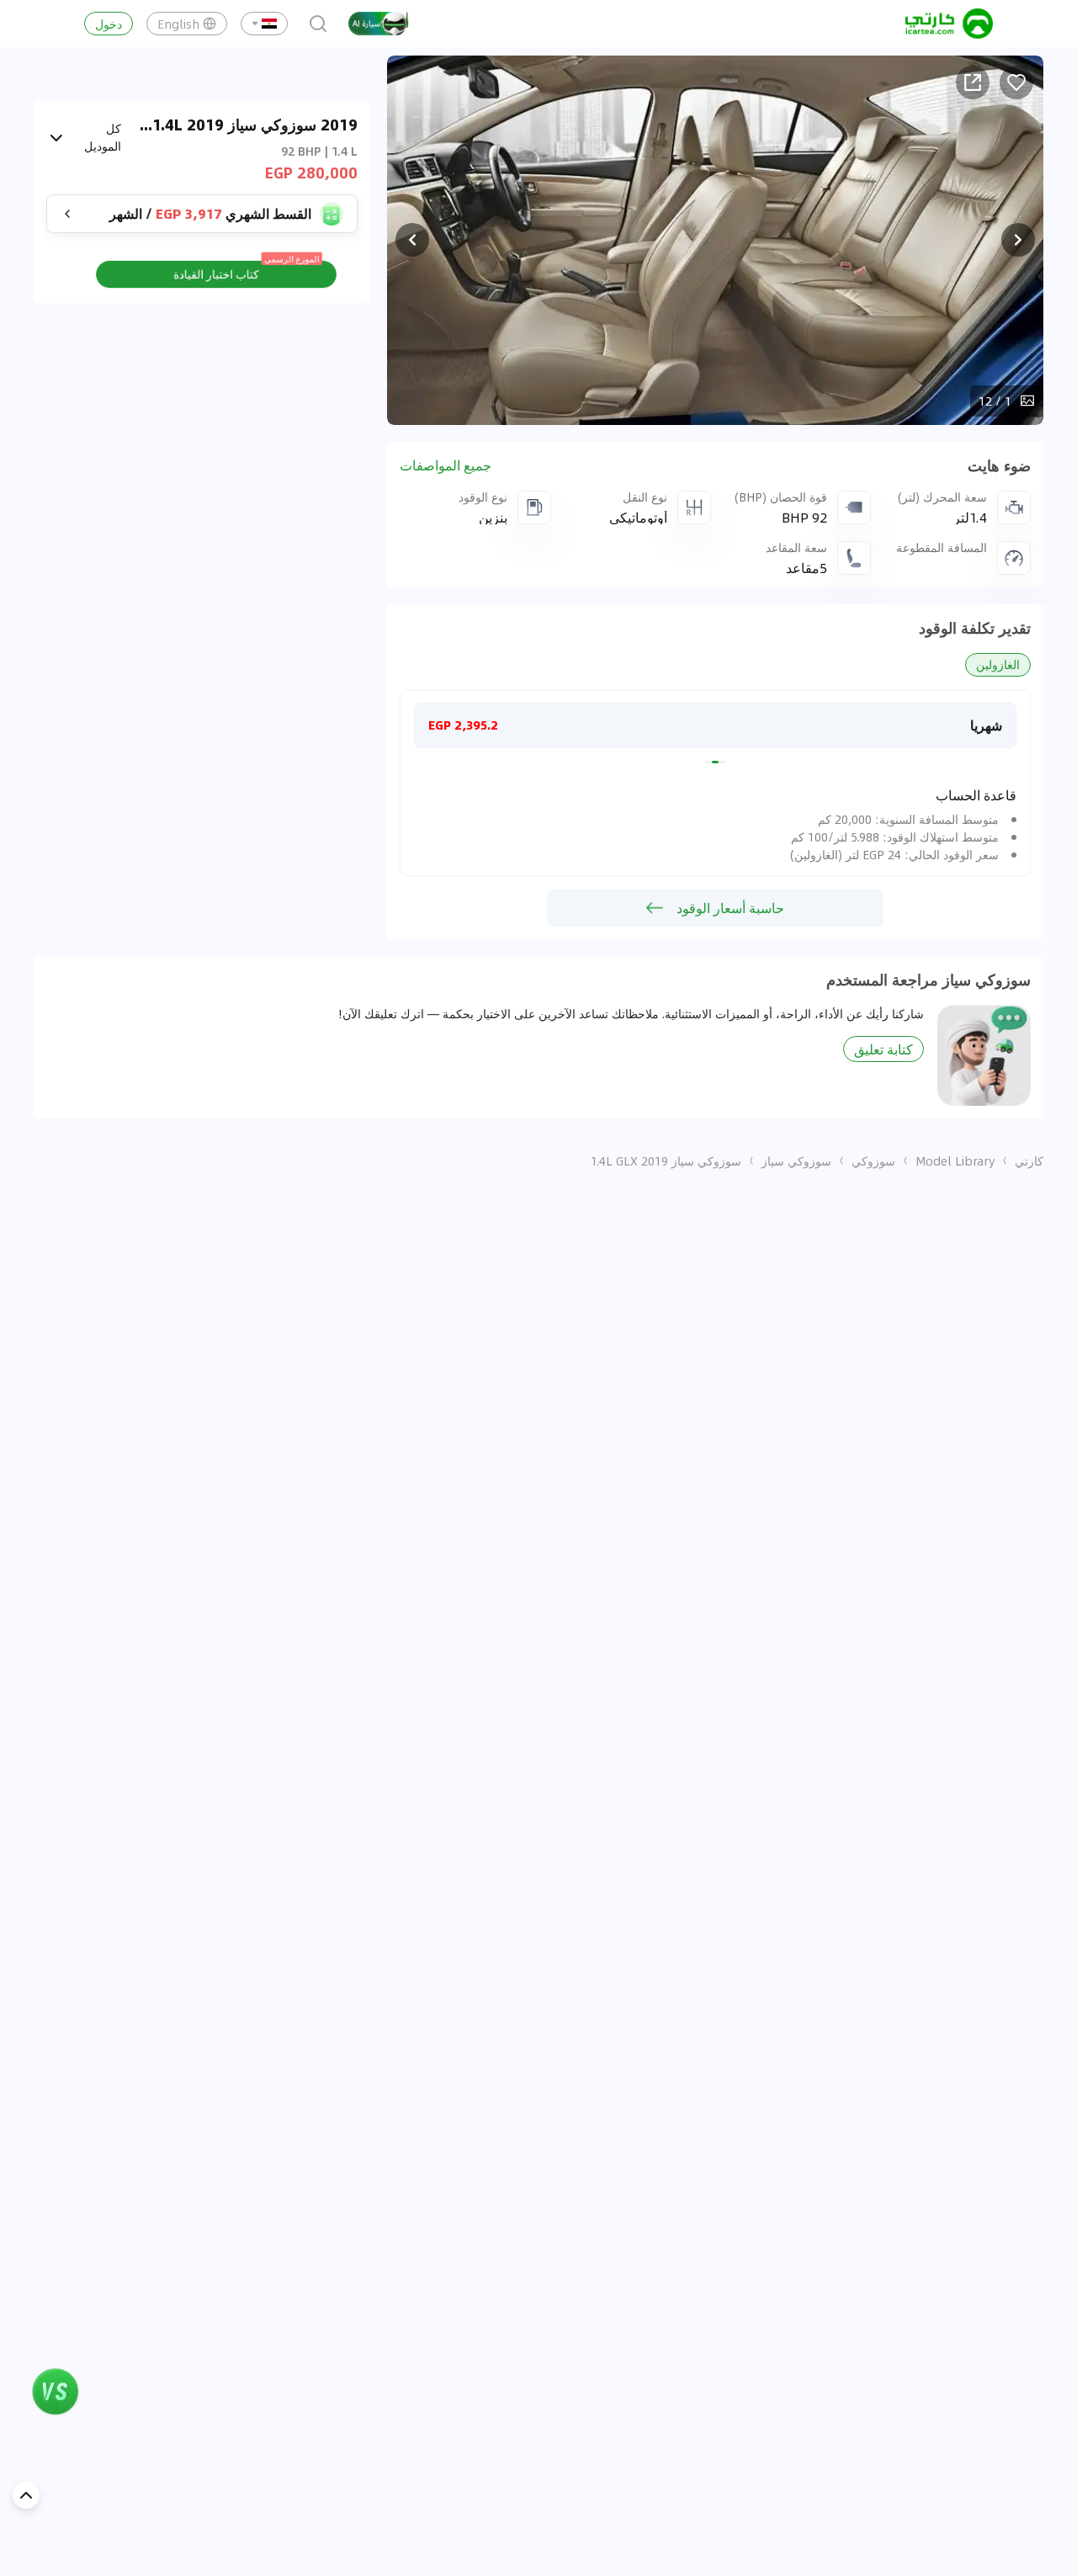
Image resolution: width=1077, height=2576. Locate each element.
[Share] (973, 82)
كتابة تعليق (883, 1049)
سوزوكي (873, 1161)
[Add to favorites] (1016, 82)
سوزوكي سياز (796, 1161)
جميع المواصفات (446, 465)
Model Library (955, 1161)
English (178, 24)
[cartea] (949, 24)
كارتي (1029, 1161)
